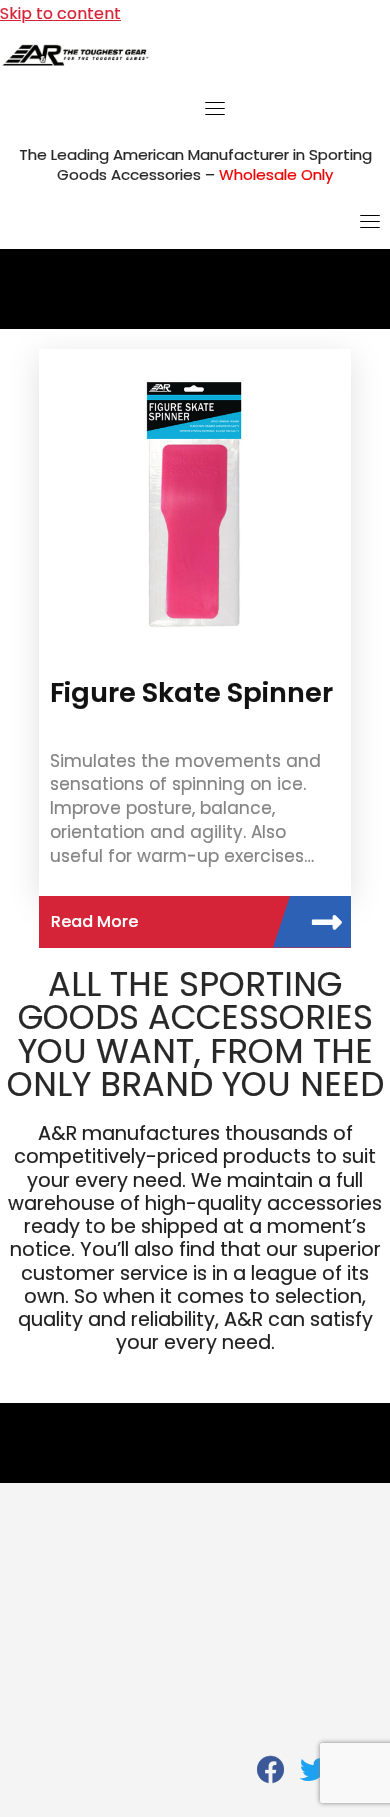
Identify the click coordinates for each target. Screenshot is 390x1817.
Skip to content (60, 13)
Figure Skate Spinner (191, 692)
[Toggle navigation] (215, 108)
